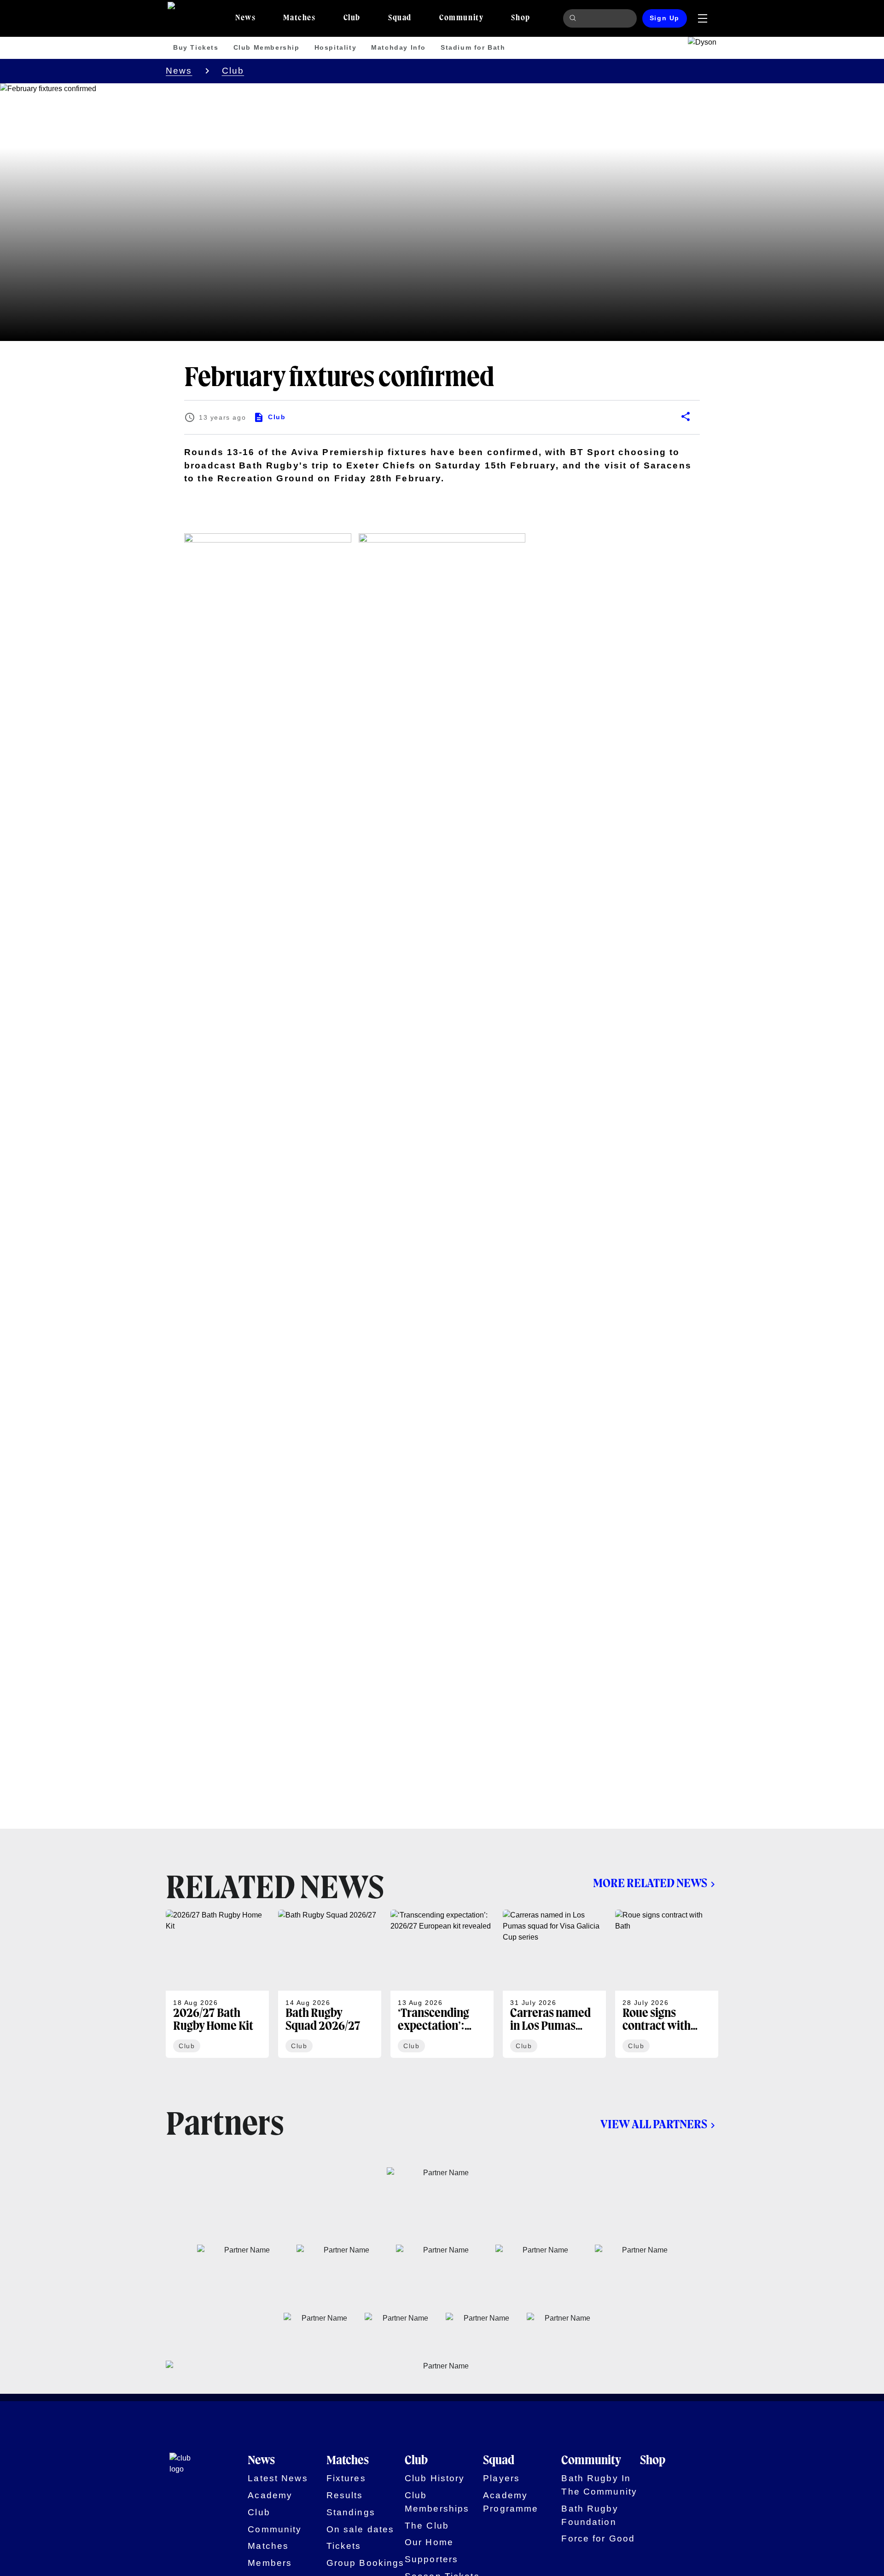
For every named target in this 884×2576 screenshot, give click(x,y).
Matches (268, 2546)
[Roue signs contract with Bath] (667, 1984)
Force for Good (598, 2538)
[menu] (703, 18)
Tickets (344, 2546)
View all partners (654, 2125)
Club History (435, 2478)
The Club (427, 2526)
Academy (270, 2495)
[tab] (245, 18)
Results (345, 2495)
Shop (653, 2461)
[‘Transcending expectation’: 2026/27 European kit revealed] (442, 1984)
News (179, 71)
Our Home (429, 2542)
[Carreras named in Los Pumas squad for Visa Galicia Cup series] (554, 1984)
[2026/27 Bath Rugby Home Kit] (217, 1984)
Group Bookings (366, 2563)
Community (275, 2529)
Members (270, 2563)
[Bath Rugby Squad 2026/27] (330, 1984)
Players (501, 2478)
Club (233, 71)
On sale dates (361, 2529)
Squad (499, 2461)
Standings (351, 2512)
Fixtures (346, 2478)
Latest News (278, 2478)
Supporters (431, 2559)
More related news (650, 1884)
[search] (574, 18)
